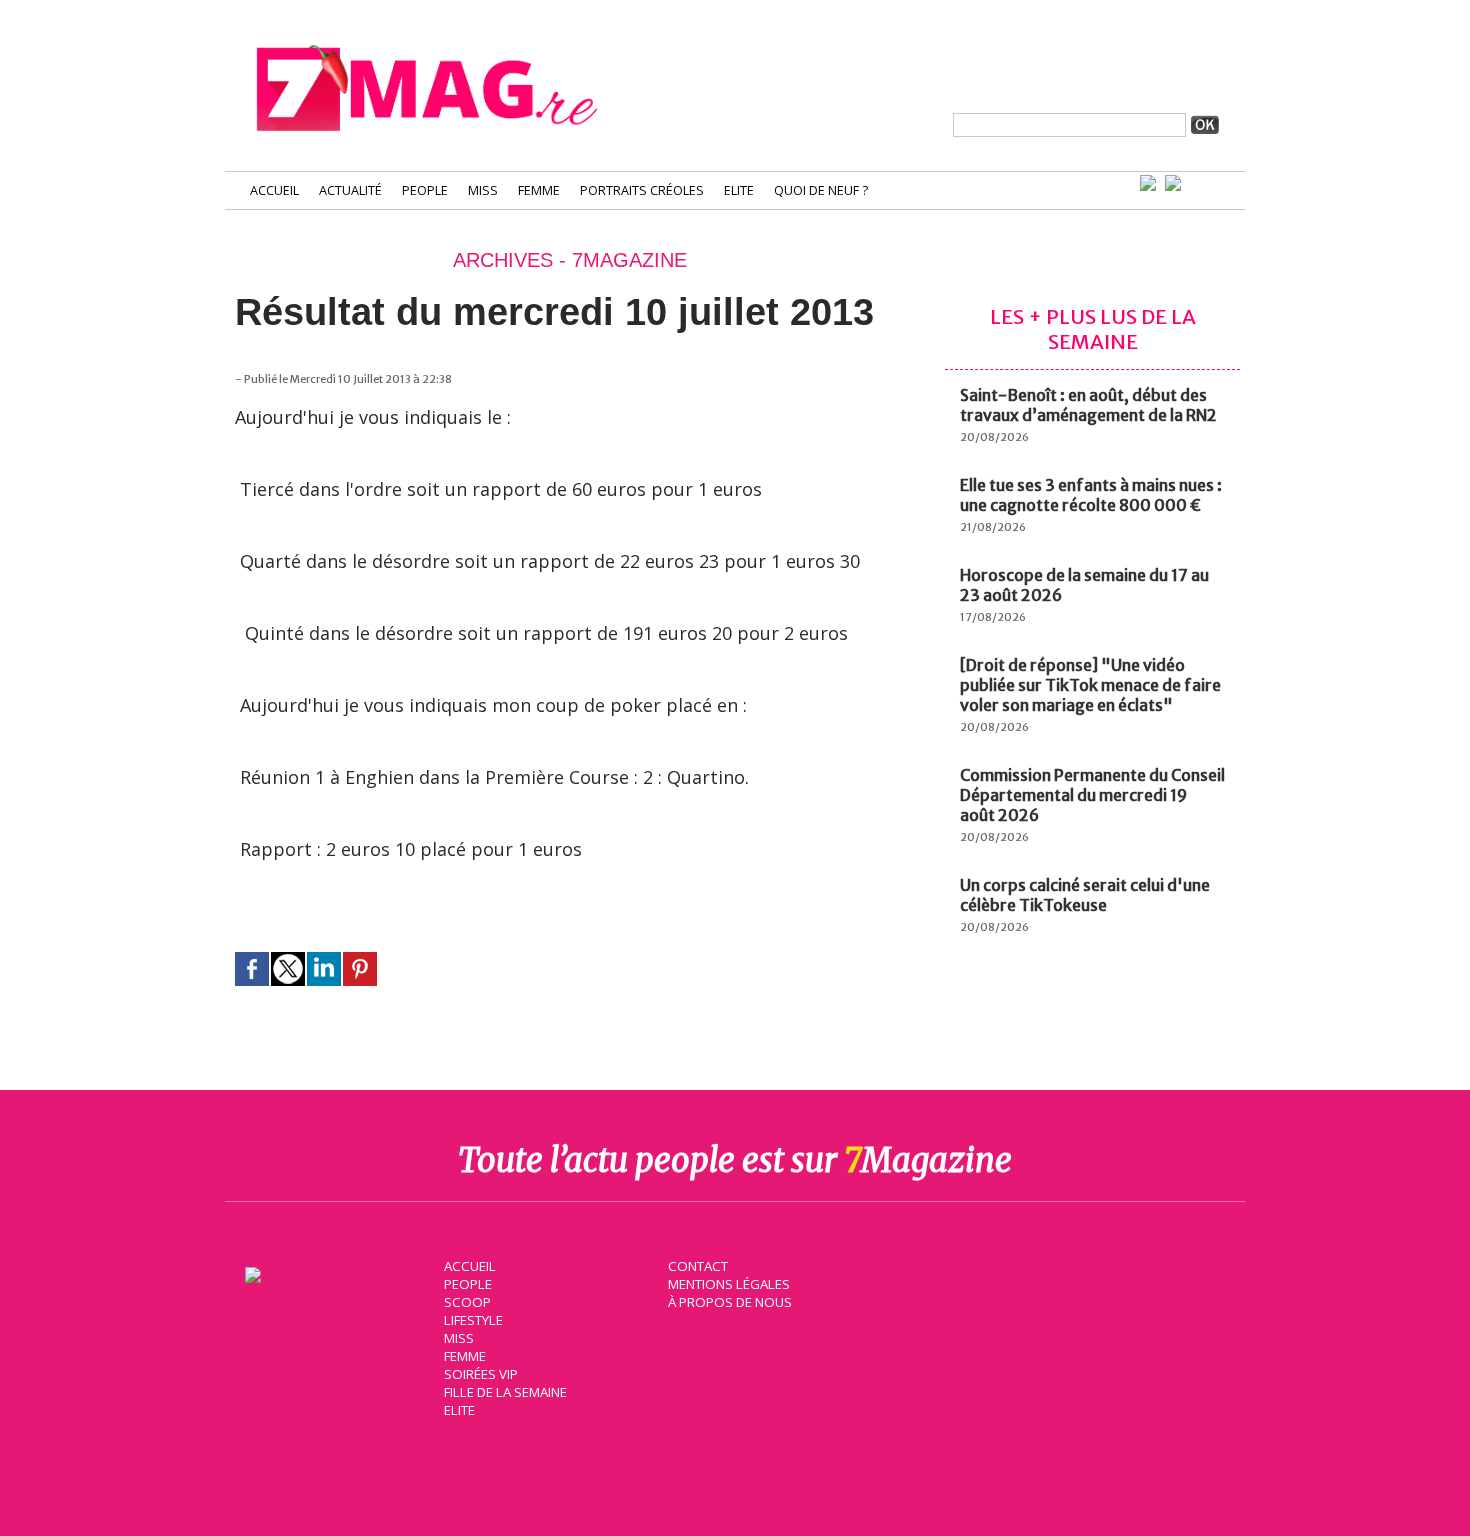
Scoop (467, 1302)
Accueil (274, 190)
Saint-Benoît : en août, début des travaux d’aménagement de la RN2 (1088, 405)
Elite (739, 190)
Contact (698, 1266)
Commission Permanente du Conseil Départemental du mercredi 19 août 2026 (1092, 795)
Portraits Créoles (642, 190)
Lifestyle (473, 1320)
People (425, 190)
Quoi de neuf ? (821, 190)
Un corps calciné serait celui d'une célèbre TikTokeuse (1085, 895)
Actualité (350, 190)
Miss (483, 190)
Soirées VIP (481, 1374)
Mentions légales (729, 1284)
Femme (539, 190)
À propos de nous (730, 1302)
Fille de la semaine (505, 1392)
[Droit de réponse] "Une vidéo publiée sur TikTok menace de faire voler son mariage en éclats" (1090, 685)
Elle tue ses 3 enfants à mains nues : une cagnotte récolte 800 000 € (1091, 495)
